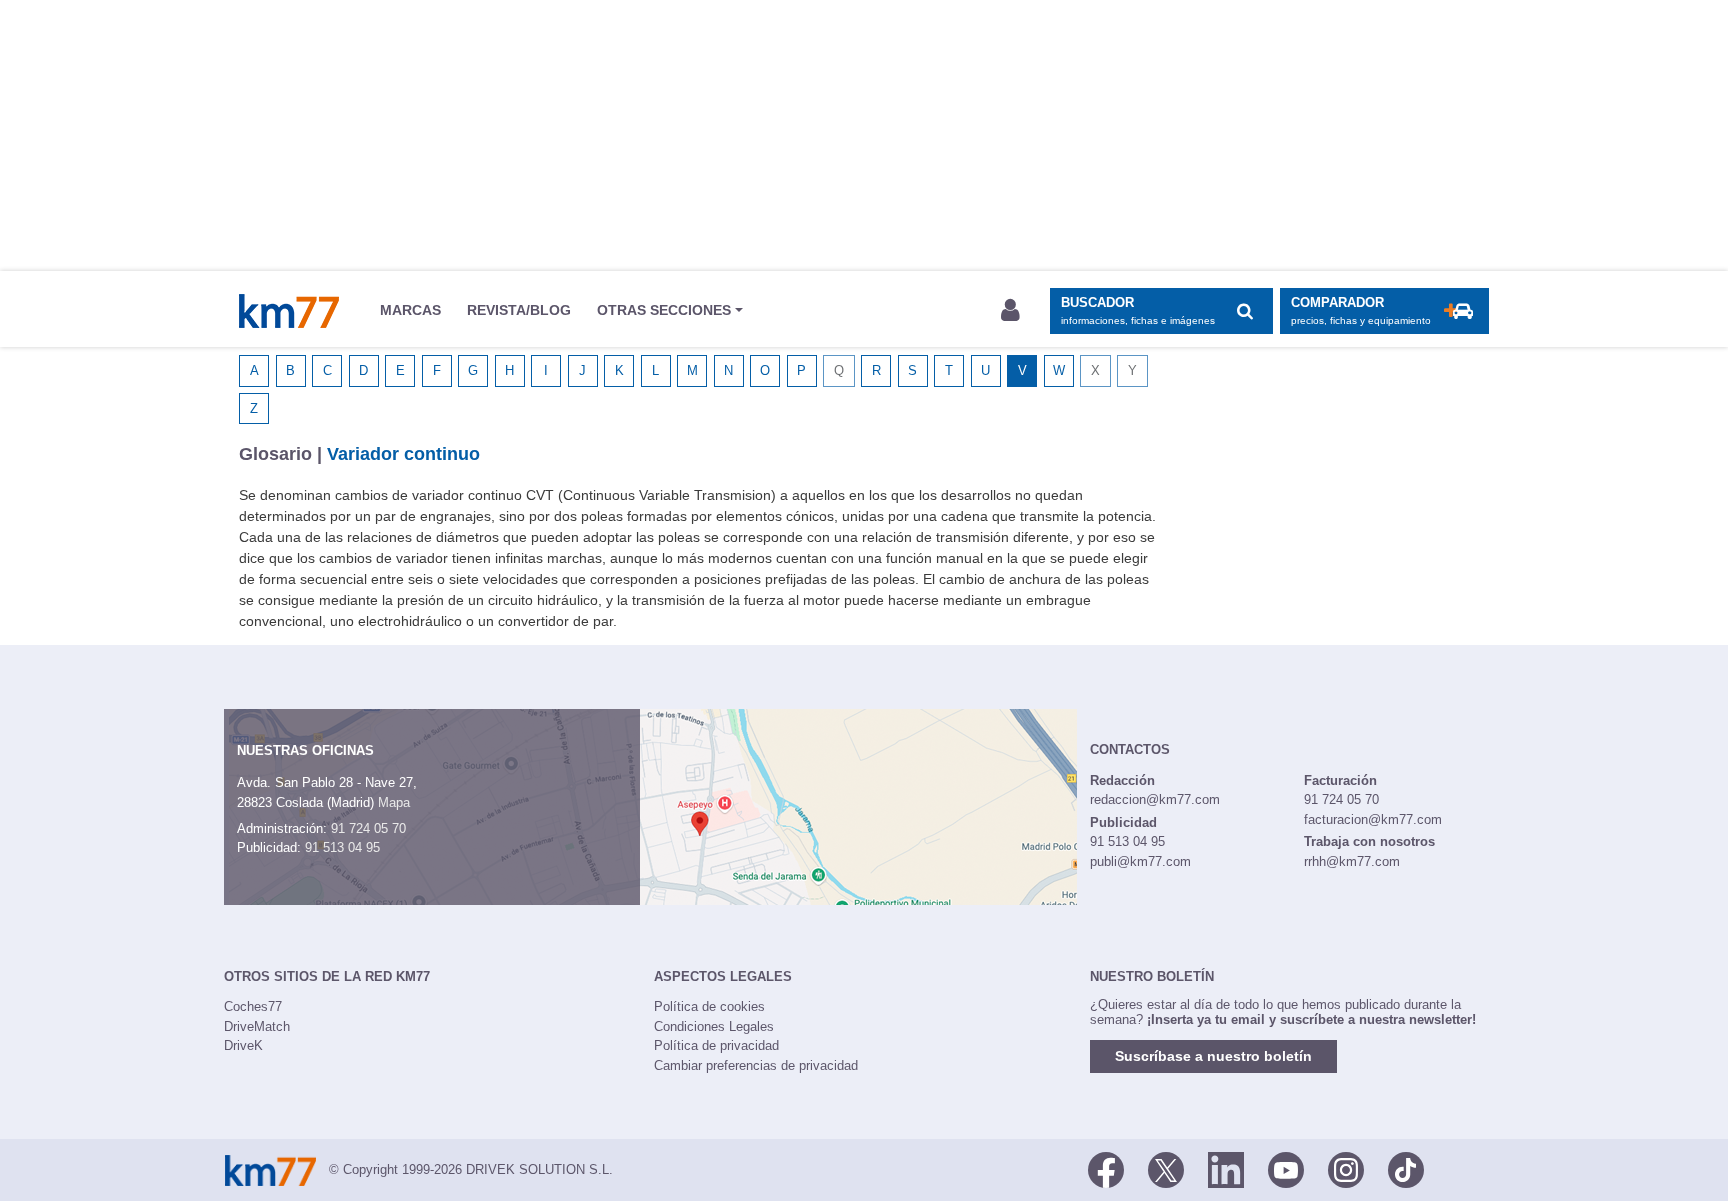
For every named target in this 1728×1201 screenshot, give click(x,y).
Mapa (394, 802)
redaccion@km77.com (1155, 799)
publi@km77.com (1140, 861)
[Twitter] (1166, 1168)
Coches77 (253, 1006)
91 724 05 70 (368, 828)
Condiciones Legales (714, 1026)
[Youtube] (1286, 1168)
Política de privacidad (716, 1045)
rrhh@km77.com (1352, 861)
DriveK (243, 1045)
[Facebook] (1106, 1168)
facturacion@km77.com (1373, 819)
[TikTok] (1406, 1168)
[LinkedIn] (1226, 1168)
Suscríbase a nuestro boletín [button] (1213, 1056)
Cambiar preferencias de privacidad (756, 1065)
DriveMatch (257, 1026)
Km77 (289, 311)
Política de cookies (709, 1006)
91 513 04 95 (342, 847)
